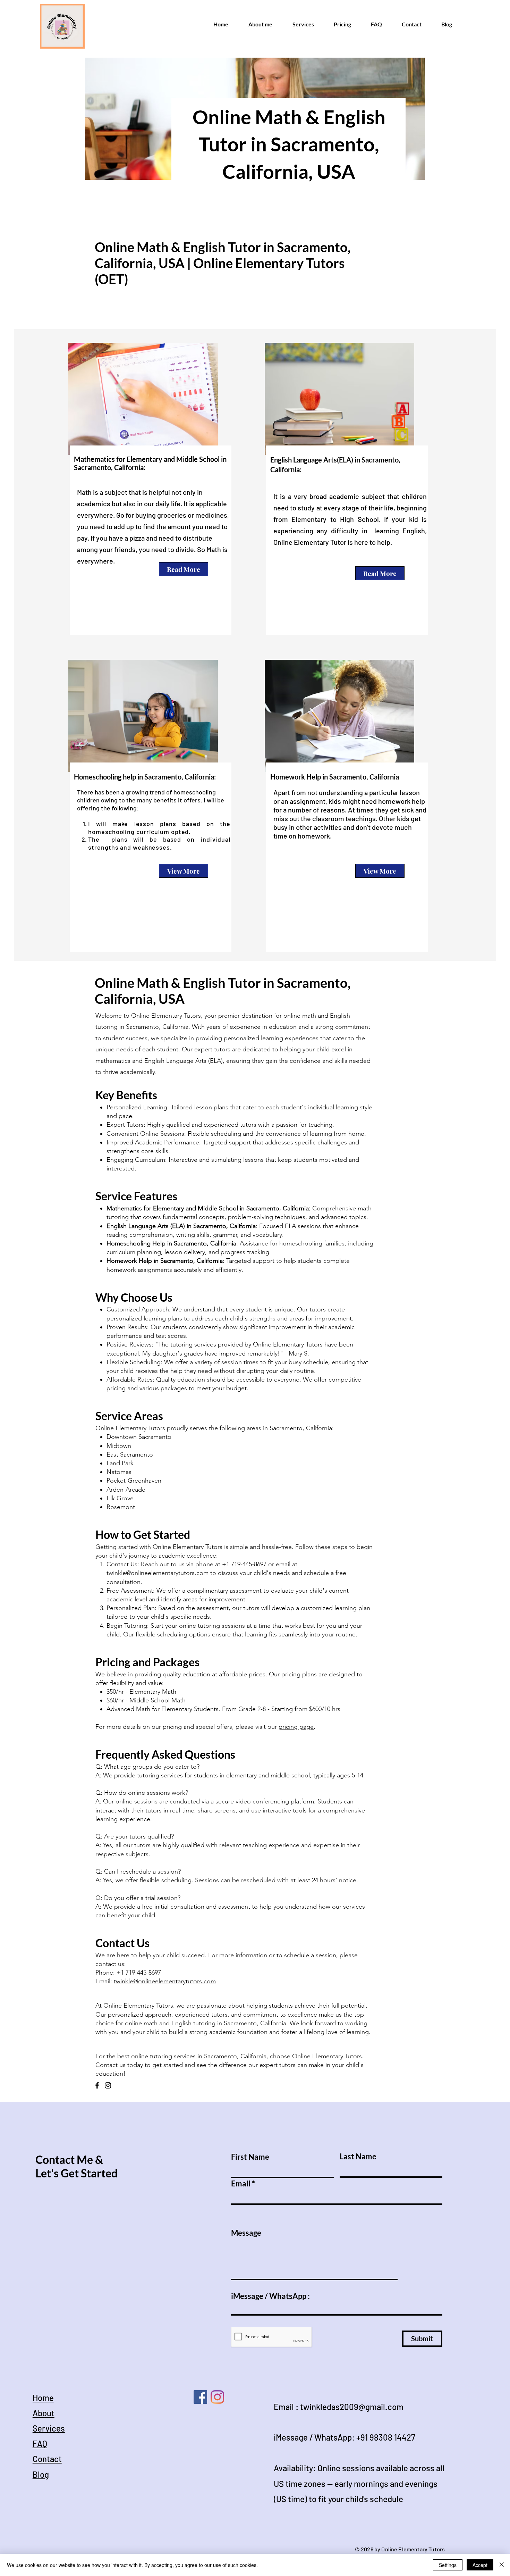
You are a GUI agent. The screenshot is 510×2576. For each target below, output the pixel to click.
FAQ (40, 2444)
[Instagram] (108, 2085)
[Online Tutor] (217, 2397)
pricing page (296, 1727)
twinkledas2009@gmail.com (352, 2407)
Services (49, 2428)
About (44, 2413)
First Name (250, 2157)
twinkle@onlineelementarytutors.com (158, 1573)
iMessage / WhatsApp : (270, 2296)
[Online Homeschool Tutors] (200, 2397)
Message (246, 2233)
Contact (47, 2459)
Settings (448, 2565)
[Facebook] (97, 2085)
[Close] (502, 2565)
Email (241, 2184)
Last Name (358, 2157)
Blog (41, 2474)
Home (43, 2398)
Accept (480, 2565)
